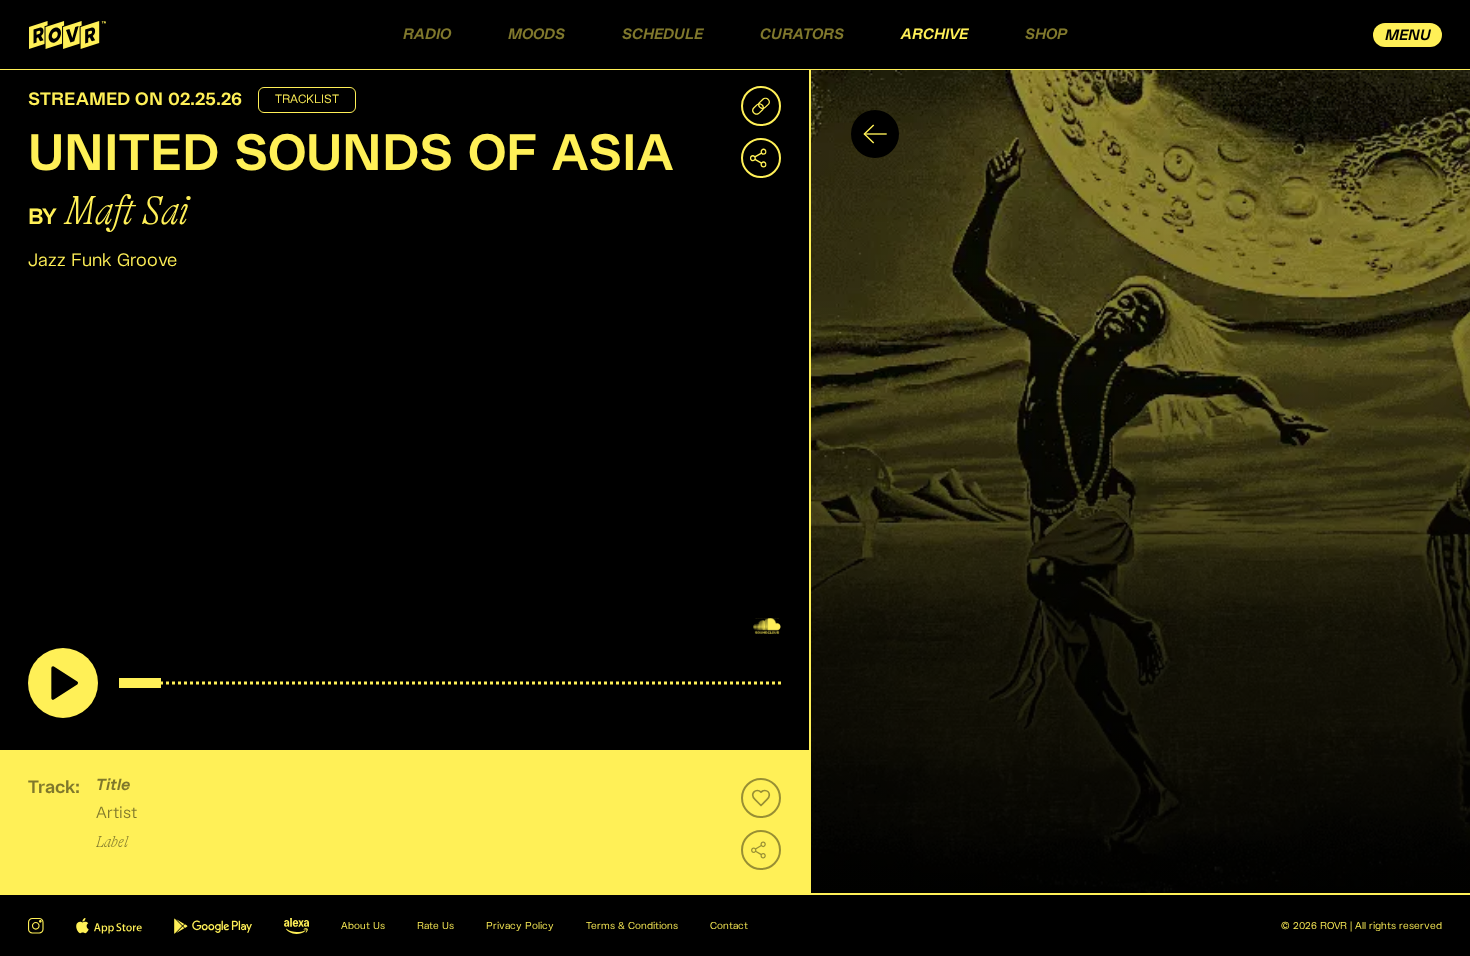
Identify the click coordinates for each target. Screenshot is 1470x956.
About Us (363, 926)
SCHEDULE (662, 34)
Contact (729, 926)
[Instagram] (36, 926)
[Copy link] (761, 106)
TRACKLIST (307, 100)
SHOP (1046, 34)
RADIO (427, 34)
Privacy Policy (520, 926)
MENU (1408, 35)
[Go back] (875, 134)
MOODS (536, 34)
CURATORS (802, 34)
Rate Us (435, 926)
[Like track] (761, 798)
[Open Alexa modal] (296, 926)
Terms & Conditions (632, 926)
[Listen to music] (63, 683)
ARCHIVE (934, 34)
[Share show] (761, 158)
